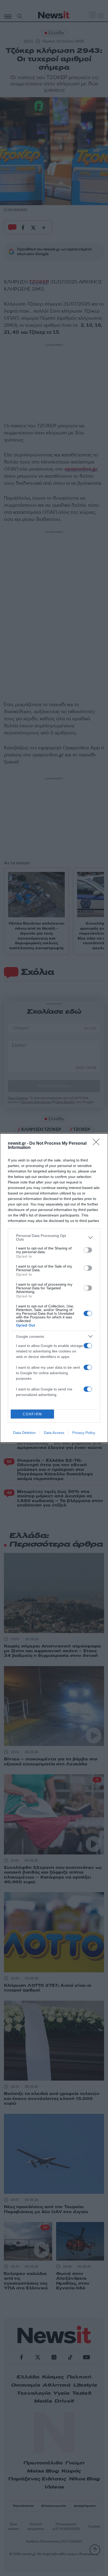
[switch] (88, 1250)
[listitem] (54, 1237)
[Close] (98, 1144)
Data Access (54, 1433)
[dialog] (54, 1288)
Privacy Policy (84, 1433)
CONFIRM (33, 1414)
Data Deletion (24, 1433)
